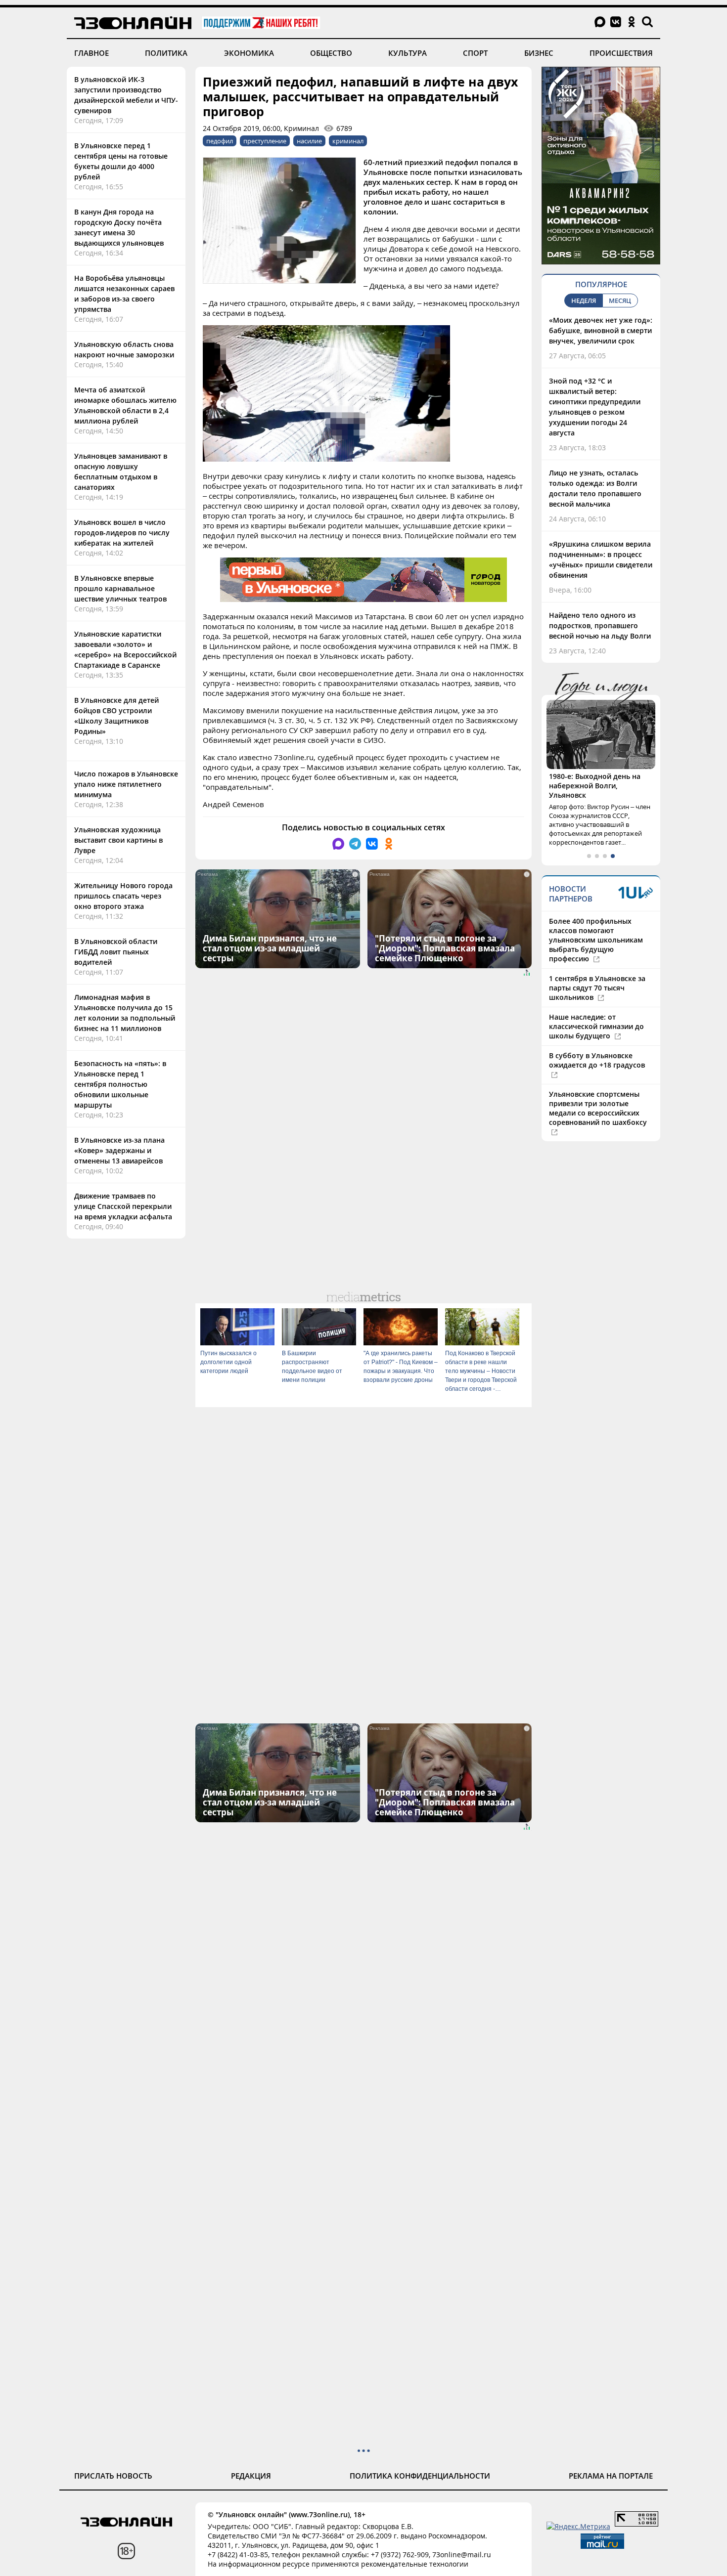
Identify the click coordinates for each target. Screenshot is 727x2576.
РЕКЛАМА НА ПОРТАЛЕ (611, 2476)
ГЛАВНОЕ (91, 53)
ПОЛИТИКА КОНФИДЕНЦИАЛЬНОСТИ (420, 2476)
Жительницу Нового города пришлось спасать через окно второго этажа (123, 896)
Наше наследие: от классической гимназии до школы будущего (596, 1026)
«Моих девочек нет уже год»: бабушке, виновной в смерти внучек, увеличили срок (601, 330)
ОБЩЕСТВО (331, 53)
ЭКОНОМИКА (249, 53)
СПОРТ (475, 53)
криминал (348, 141)
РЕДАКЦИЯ (251, 2476)
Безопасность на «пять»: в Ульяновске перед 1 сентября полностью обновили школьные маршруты (120, 1084)
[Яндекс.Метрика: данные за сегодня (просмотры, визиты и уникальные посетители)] (578, 2526)
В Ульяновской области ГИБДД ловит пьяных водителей (116, 952)
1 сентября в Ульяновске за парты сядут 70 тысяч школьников (597, 988)
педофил (220, 141)
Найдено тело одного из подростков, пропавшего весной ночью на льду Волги (600, 625)
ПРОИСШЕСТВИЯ (621, 53)
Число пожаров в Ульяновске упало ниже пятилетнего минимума (126, 784)
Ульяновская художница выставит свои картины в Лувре (118, 840)
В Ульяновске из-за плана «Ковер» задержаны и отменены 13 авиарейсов (119, 1150)
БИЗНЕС (539, 53)
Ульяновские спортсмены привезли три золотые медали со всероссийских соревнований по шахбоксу (598, 1108)
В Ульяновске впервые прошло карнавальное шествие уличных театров (120, 588)
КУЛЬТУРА (408, 53)
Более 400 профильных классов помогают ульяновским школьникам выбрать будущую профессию (596, 940)
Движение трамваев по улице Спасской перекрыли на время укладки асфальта (123, 1206)
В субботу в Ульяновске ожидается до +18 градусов (597, 1060)
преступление (265, 141)
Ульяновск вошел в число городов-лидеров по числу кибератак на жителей (122, 533)
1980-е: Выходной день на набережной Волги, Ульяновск (595, 786)
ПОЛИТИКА (166, 53)
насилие (309, 141)
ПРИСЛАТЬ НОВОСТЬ (113, 2476)
